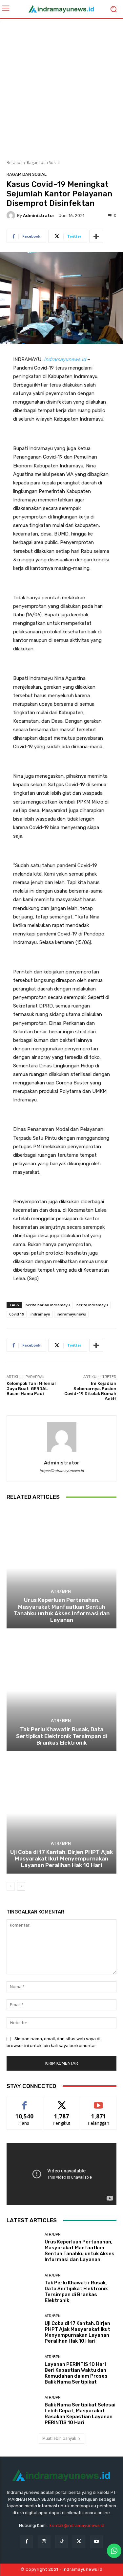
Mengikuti (61, 2102)
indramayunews (71, 1314)
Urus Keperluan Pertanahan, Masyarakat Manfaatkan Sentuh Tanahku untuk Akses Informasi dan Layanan (62, 1610)
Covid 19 (17, 1314)
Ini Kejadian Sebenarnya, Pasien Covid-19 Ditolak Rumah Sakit (90, 1391)
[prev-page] (11, 1886)
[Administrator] (12, 215)
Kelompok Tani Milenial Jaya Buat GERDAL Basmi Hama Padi (31, 1388)
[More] (96, 236)
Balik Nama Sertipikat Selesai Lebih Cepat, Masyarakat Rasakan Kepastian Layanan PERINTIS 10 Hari (80, 2414)
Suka (24, 2102)
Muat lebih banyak (59, 2438)
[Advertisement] (61, 87)
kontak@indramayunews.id (77, 2525)
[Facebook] (27, 2542)
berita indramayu (92, 1305)
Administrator (39, 216)
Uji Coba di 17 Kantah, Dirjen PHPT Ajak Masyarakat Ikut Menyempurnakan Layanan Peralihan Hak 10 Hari (61, 1859)
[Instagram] (44, 2542)
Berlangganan (99, 2102)
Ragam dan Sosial (43, 163)
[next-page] (21, 1886)
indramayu (40, 1314)
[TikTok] (61, 2542)
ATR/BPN (61, 1591)
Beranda (15, 163)
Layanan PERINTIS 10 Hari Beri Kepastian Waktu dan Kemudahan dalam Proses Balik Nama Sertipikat (76, 2373)
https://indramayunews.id (62, 1471)
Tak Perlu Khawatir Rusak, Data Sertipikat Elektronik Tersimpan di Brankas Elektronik (61, 1736)
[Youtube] (96, 2542)
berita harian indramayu (48, 1305)
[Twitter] (79, 2542)
